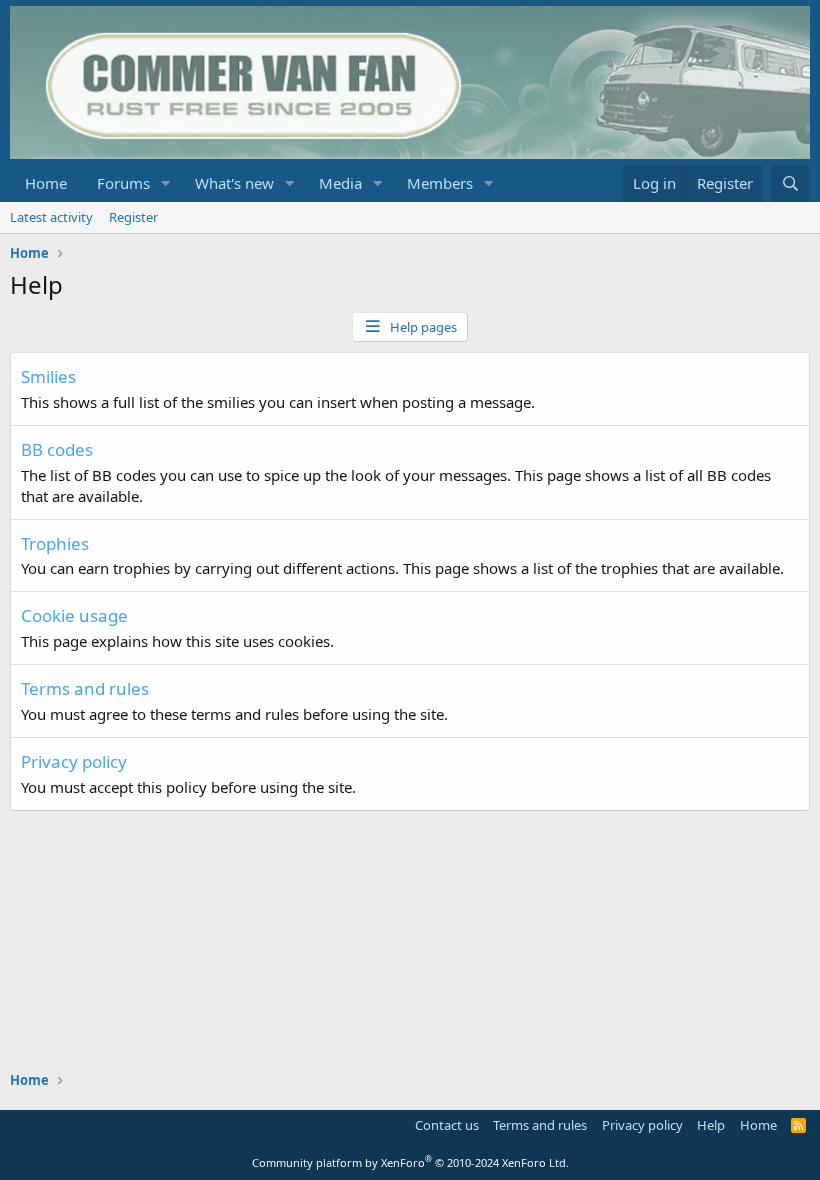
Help (711, 1125)
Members (440, 183)
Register (133, 217)
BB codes (57, 449)
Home (46, 183)
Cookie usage (74, 615)
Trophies (55, 543)
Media (340, 183)
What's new (234, 183)
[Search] (790, 183)
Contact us (447, 1125)
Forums (123, 183)
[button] (166, 183)
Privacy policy (74, 761)
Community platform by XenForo (410, 1162)
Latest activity (51, 217)
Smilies (48, 376)
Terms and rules (85, 688)
